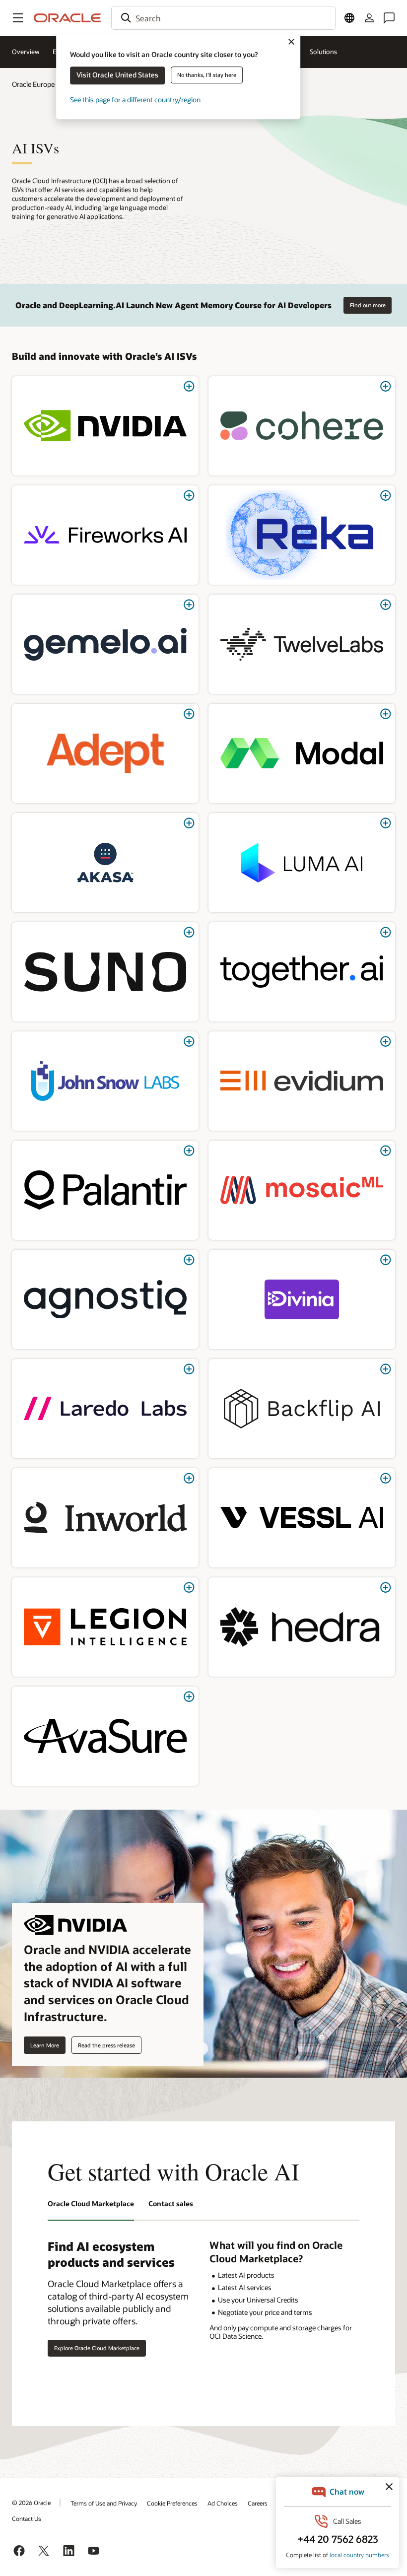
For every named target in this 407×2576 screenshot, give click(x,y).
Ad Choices (223, 2503)
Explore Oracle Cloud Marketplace (97, 2348)
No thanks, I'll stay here (207, 75)
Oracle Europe (33, 84)
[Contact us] (389, 18)
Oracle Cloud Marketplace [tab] (91, 2203)
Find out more (368, 305)
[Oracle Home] (68, 18)
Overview (26, 52)
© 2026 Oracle (31, 2503)
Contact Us (27, 2518)
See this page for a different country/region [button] (135, 100)
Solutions (323, 52)
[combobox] (223, 18)
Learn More (45, 2045)
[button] (18, 18)
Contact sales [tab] (171, 2203)
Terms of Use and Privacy (104, 2503)
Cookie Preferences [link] (172, 2503)
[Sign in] (369, 18)
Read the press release (106, 2045)
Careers (258, 2503)
